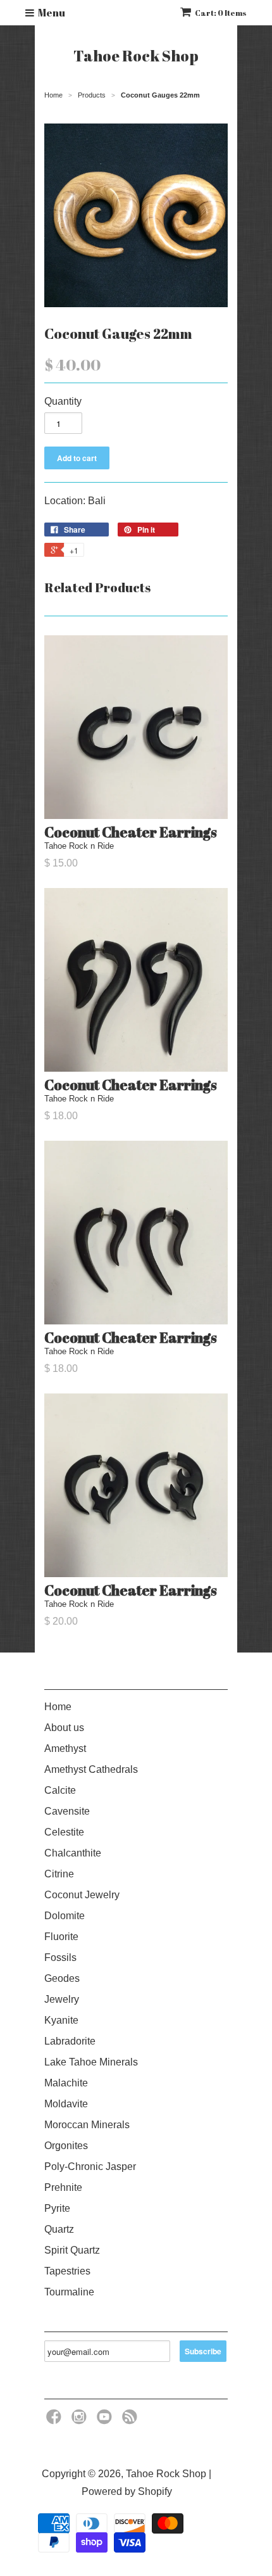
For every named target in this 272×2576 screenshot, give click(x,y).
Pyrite (57, 2208)
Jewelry (62, 1999)
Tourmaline (69, 2292)
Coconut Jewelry (82, 1895)
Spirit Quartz (72, 2250)
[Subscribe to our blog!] (132, 2421)
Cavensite (67, 1811)
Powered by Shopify (127, 2491)
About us (64, 1728)
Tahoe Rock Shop (136, 56)
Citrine (59, 1874)
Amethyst (65, 1748)
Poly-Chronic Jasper (90, 2167)
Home (58, 1707)
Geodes (62, 1978)
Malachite (66, 2083)
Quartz (59, 2229)
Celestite (64, 1832)
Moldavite (66, 2104)
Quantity (63, 401)
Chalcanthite (73, 1853)
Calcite (60, 1790)
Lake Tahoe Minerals (91, 2062)
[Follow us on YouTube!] (106, 2421)
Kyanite (61, 2020)
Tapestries (67, 2271)
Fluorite (61, 1937)
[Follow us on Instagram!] (81, 2421)
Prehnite (63, 2187)
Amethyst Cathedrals (91, 1769)
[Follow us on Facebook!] (56, 2421)
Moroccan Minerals (87, 2125)
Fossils (60, 1957)
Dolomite (65, 1916)
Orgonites (66, 2146)
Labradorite (70, 2041)
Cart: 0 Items (221, 13)
